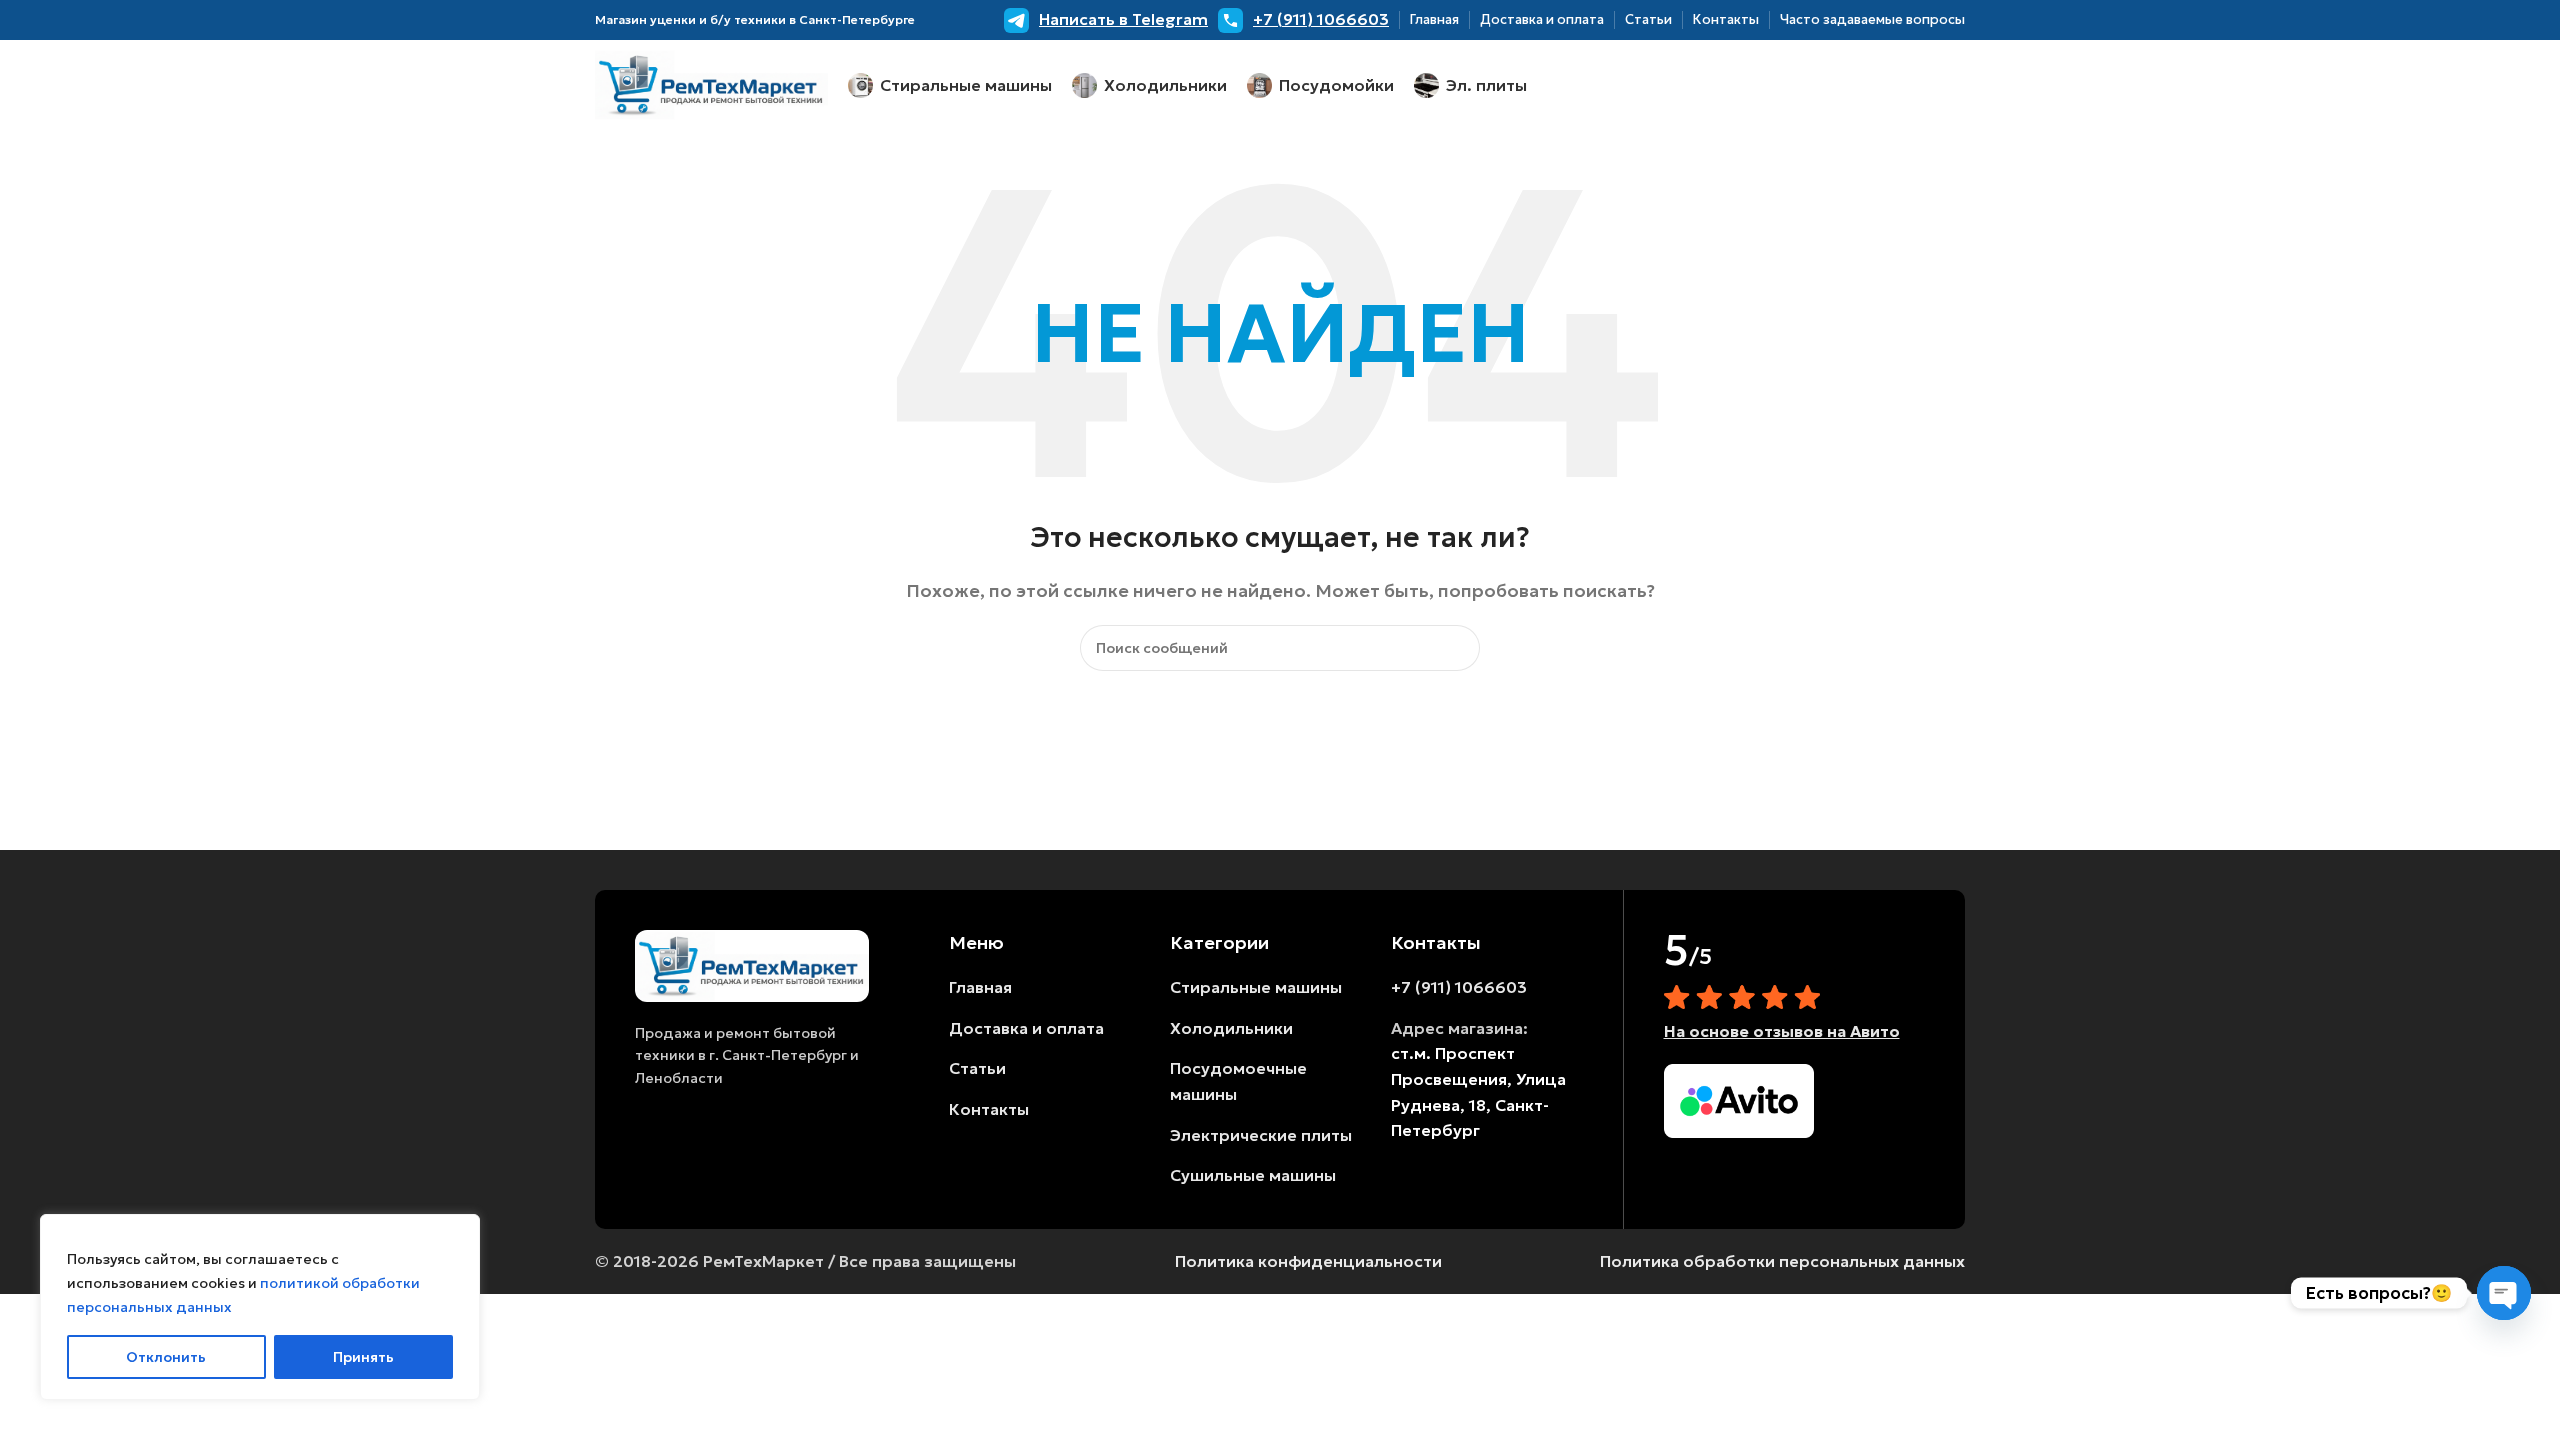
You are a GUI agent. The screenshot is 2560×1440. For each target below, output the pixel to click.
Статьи (977, 1068)
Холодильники (1231, 1028)
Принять (363, 1357)
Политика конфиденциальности (1308, 1261)
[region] (260, 1307)
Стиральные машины (1256, 987)
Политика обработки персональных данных (1782, 1261)
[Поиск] (1457, 648)
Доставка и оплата (1026, 1028)
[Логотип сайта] (711, 83)
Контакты (989, 1109)
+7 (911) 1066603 (1459, 987)
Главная (980, 987)
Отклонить (166, 1357)
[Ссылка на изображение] (752, 964)
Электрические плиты (1261, 1135)
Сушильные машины (1253, 1175)
